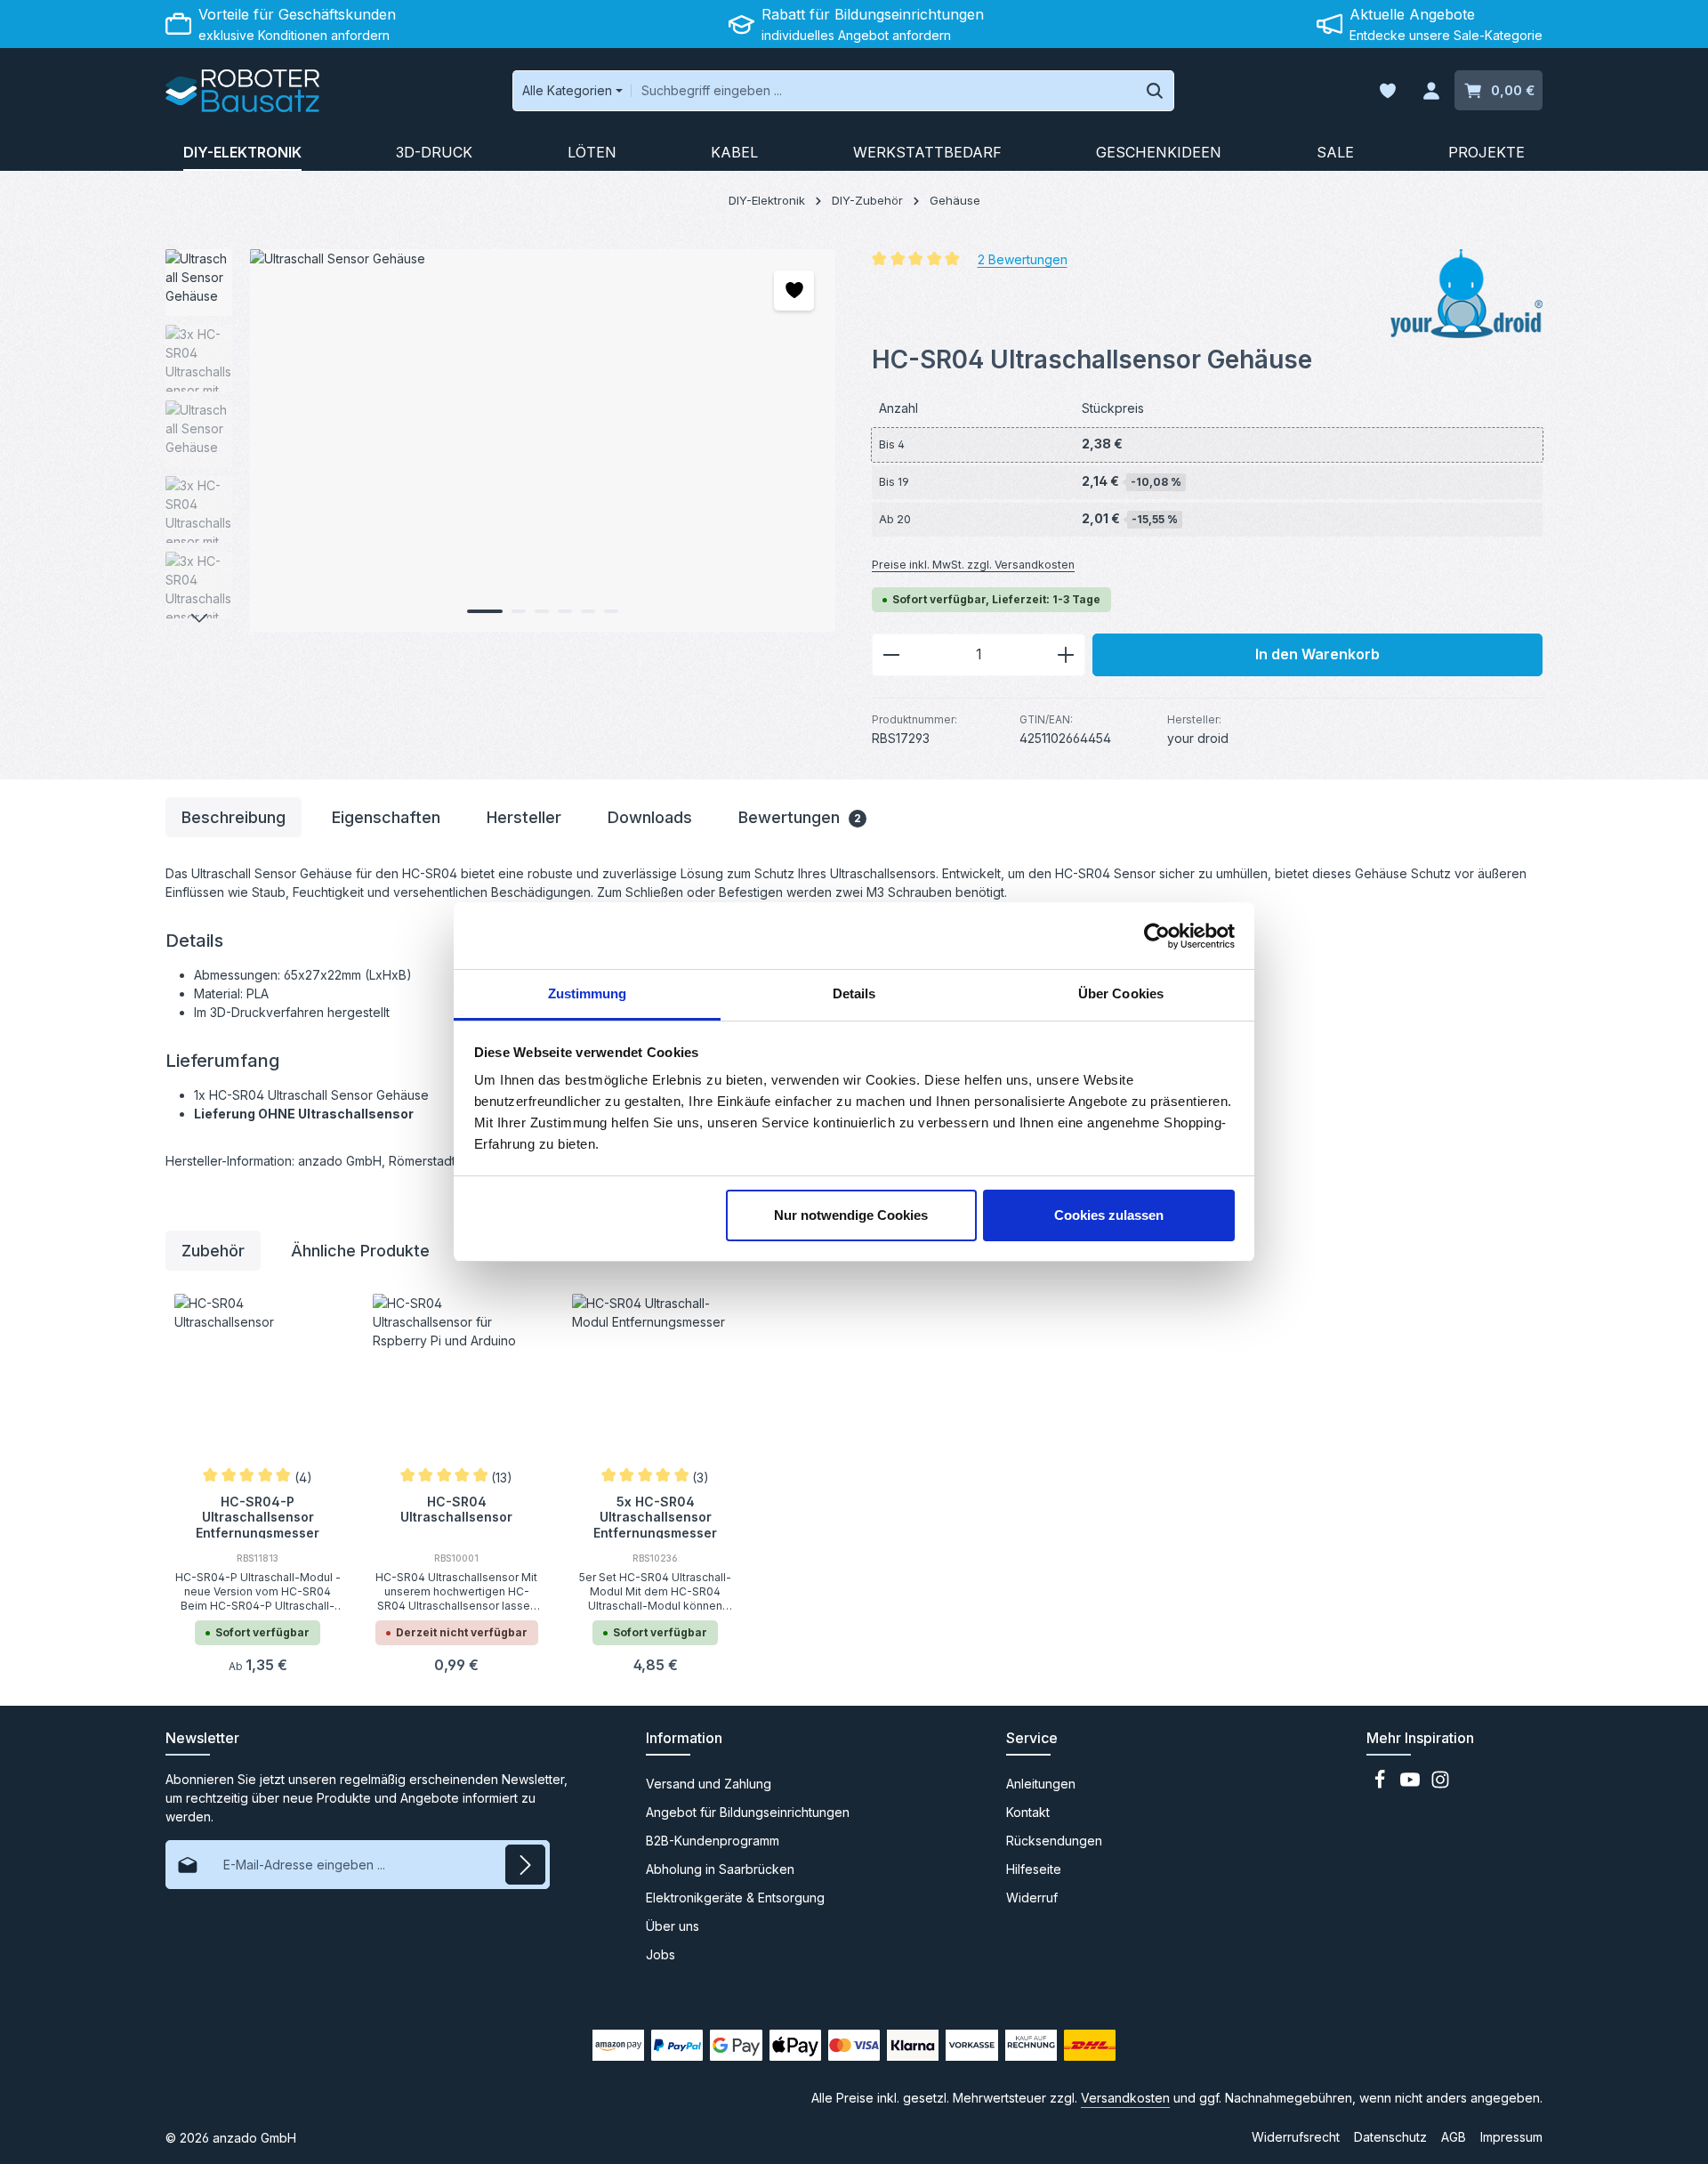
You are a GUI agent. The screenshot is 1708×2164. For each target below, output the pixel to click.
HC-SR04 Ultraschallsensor (456, 1510)
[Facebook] (1382, 1784)
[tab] (234, 817)
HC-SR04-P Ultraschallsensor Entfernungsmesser (258, 1516)
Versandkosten (1125, 2098)
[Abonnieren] (525, 1865)
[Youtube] (1412, 1784)
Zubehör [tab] (213, 1251)
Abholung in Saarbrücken (720, 1869)
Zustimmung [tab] (588, 993)
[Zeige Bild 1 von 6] (485, 611)
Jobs (661, 1954)
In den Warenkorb (1317, 654)
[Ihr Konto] (1431, 91)
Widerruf (1032, 1898)
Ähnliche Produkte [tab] (360, 1251)
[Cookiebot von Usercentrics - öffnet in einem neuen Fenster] (1157, 936)
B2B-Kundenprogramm (713, 1841)
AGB (1454, 2137)
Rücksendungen (1054, 1841)
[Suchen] (1155, 91)
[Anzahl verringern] (891, 655)
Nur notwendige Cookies (851, 1215)
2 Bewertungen (1023, 258)
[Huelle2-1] (542, 440)
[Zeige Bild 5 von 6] (588, 611)
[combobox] (884, 91)
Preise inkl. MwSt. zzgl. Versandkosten (973, 565)
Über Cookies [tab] (1121, 993)
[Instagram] (1440, 1784)
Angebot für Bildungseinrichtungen (748, 1812)
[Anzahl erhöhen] (1066, 655)
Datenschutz (1390, 2137)
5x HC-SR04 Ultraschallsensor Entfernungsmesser (655, 1516)
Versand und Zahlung (709, 1784)
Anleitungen (1041, 1784)
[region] (501, 440)
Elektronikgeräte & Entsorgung (735, 1898)
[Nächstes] (199, 618)
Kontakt (1028, 1812)
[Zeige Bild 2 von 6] (519, 611)
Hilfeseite (1034, 1869)
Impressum (1511, 2137)
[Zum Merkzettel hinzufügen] (794, 291)
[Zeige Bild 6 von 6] (611, 611)
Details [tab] (854, 993)
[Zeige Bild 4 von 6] (565, 611)
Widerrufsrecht (1296, 2137)
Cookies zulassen (1109, 1215)
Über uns (673, 1926)
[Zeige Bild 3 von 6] (542, 611)
